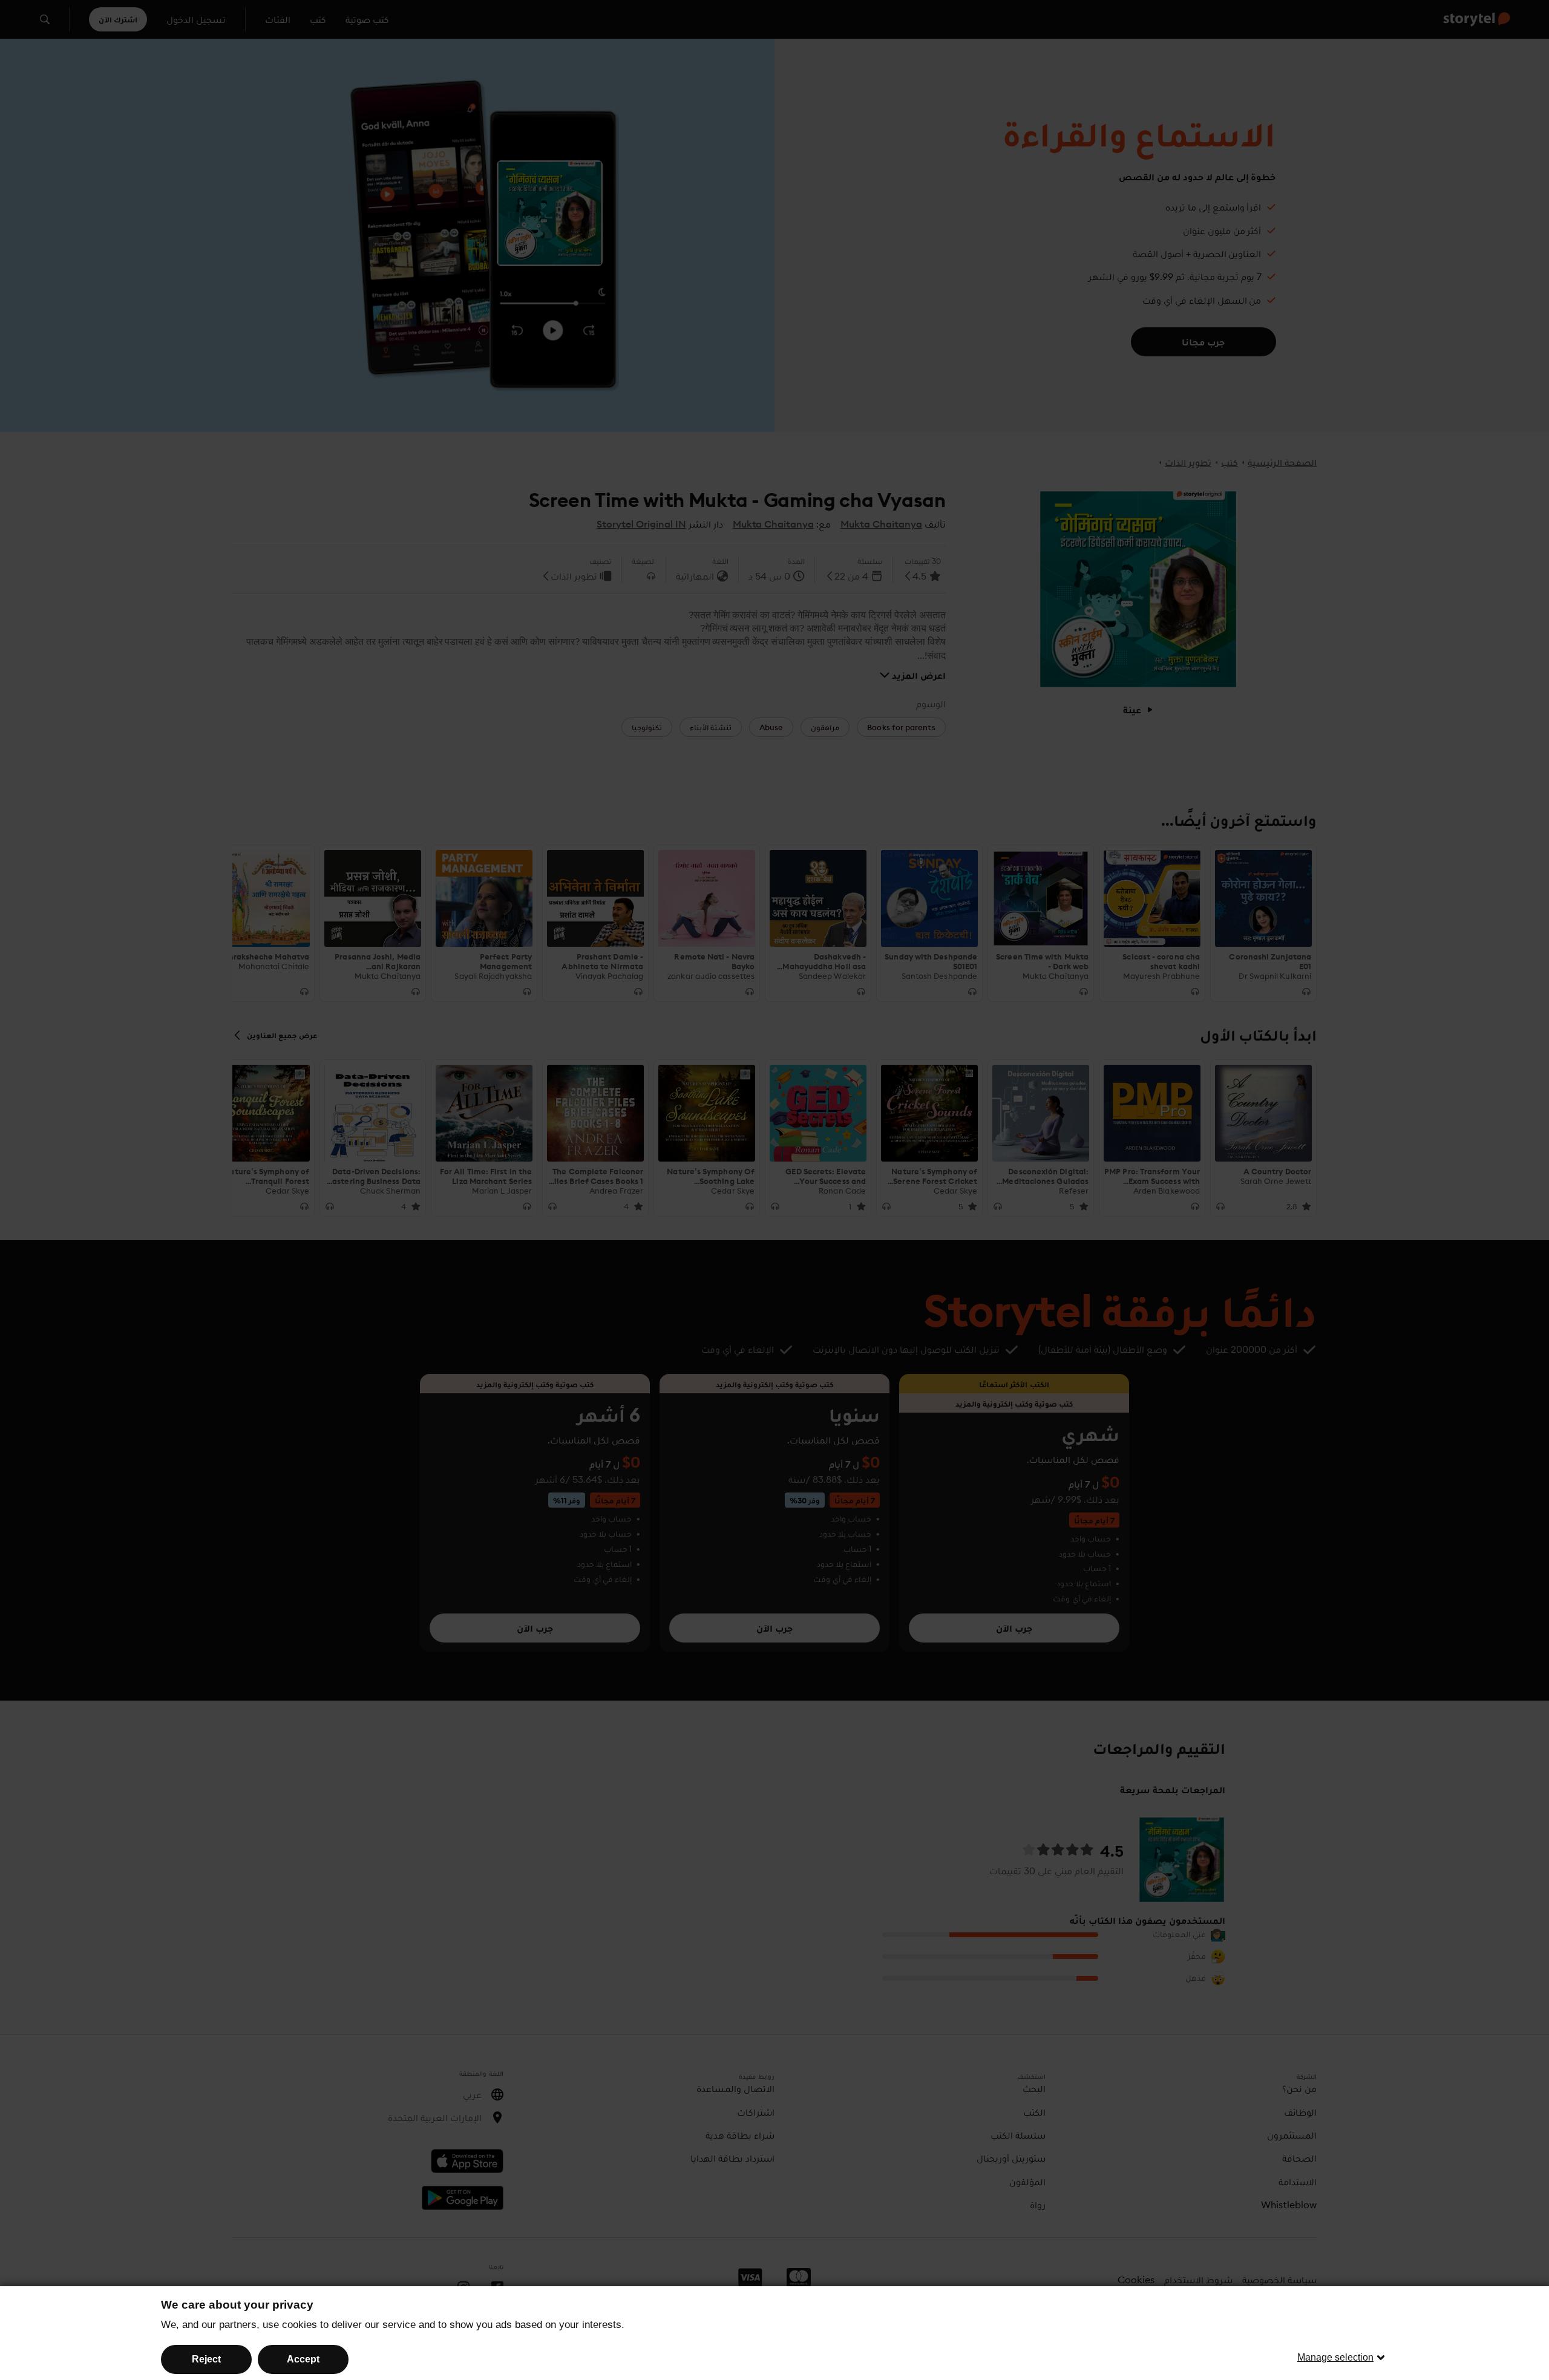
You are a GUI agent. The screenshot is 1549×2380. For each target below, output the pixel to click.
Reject (206, 2359)
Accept (303, 2359)
